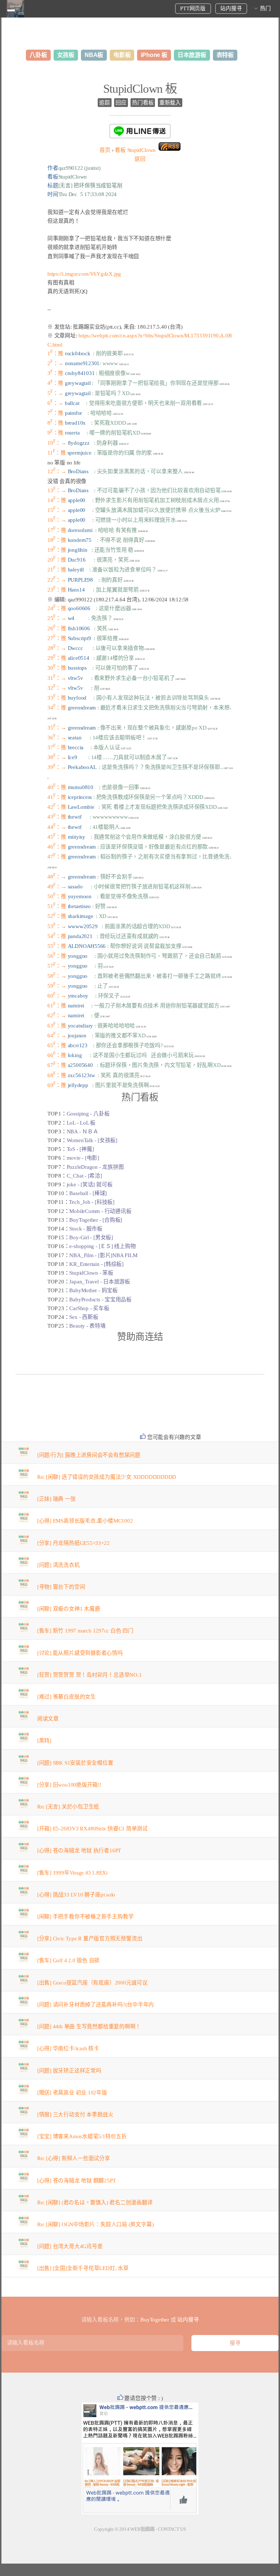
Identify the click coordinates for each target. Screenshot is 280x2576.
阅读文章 (48, 1719)
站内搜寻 (231, 8)
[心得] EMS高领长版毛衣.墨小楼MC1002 (85, 1521)
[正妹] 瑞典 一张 (57, 1499)
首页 (105, 150)
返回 (140, 159)
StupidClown (135, 150)
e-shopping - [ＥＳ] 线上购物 (102, 1246)
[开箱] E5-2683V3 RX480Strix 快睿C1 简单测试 (92, 1829)
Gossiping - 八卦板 (88, 1114)
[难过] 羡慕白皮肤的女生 (67, 1697)
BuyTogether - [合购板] (96, 1220)
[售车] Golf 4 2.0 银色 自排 (68, 1960)
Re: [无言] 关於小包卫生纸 (68, 1807)
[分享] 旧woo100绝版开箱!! (69, 1785)
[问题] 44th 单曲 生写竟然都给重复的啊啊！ (89, 2026)
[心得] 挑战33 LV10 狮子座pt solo (76, 1895)
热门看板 (143, 103)
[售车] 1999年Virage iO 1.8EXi (72, 1873)
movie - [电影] (83, 1158)
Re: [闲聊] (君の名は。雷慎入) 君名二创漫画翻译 (95, 2202)
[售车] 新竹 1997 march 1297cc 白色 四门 (85, 1631)
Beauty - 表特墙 (87, 1326)
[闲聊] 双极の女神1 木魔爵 (69, 1609)
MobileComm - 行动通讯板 (100, 1211)
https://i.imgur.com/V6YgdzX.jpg (84, 274)
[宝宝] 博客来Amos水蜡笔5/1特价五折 (82, 2136)
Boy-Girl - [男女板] (91, 1237)
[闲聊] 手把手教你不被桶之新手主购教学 (85, 1917)
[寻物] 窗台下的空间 (61, 1587)
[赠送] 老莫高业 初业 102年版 (72, 2093)
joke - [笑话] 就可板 (90, 1184)
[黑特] (44, 1741)
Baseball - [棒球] (88, 1193)
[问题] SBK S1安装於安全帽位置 (75, 1763)
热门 (265, 8)
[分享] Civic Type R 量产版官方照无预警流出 (90, 1938)
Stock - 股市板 (86, 1229)
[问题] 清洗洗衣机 (59, 1565)
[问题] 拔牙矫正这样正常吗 (69, 2071)
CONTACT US (172, 2529)
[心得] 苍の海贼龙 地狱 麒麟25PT (77, 2181)
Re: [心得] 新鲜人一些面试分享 (74, 2158)
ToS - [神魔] (80, 1149)
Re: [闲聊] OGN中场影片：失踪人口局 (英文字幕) (96, 2224)
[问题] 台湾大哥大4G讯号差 (70, 2246)
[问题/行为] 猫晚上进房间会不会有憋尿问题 (89, 1455)
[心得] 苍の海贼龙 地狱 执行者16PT (79, 1850)
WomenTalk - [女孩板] (92, 1140)
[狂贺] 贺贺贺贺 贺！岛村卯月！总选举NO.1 (90, 1675)
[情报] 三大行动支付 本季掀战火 (75, 2114)
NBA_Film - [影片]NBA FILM (103, 1255)
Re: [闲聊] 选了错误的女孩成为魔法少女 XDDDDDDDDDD (107, 1477)
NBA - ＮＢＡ (83, 1132)
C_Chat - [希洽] (84, 1176)
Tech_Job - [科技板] (92, 1202)
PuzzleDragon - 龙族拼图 (95, 1167)
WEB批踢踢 (142, 2529)
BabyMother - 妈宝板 (93, 1290)
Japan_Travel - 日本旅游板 (100, 1282)
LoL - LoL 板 (81, 1123)
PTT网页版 (193, 8)
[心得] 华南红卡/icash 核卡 (68, 2048)
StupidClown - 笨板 (91, 1273)
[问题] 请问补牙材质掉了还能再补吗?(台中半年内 (96, 2005)
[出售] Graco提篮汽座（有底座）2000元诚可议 (92, 1983)
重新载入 (170, 103)
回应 (121, 103)
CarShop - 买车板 (89, 1308)
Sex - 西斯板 (84, 1317)
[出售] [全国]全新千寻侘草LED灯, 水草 (83, 2268)
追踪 (105, 103)
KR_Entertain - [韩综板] (96, 1264)
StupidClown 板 (140, 89)
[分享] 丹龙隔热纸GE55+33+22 (73, 1543)
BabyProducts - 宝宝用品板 (100, 1300)
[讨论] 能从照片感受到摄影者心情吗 (80, 1653)
